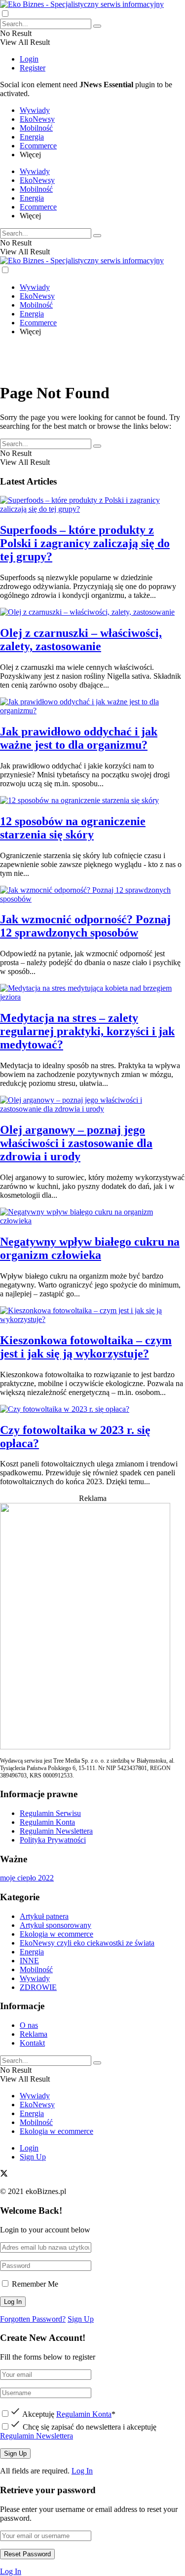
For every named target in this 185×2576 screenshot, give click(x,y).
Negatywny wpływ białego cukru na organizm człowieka (90, 1248)
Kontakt (32, 2043)
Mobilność (36, 128)
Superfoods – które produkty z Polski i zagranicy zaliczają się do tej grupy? (85, 543)
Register (33, 68)
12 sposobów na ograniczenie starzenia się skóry (73, 828)
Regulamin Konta (47, 1822)
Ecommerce (38, 146)
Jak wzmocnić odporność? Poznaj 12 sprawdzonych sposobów (85, 926)
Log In (82, 2471)
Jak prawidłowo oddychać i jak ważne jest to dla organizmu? (79, 738)
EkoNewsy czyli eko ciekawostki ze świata (87, 1943)
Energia (32, 137)
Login (29, 59)
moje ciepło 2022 (27, 1878)
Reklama (34, 2034)
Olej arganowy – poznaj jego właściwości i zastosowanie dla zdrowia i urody (76, 1143)
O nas (29, 2025)
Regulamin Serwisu (50, 1813)
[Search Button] (97, 26)
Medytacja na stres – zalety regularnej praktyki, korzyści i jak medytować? (87, 1031)
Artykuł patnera (44, 1916)
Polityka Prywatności (53, 1840)
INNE (29, 1961)
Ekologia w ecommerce (56, 1934)
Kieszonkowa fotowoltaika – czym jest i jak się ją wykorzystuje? (86, 1347)
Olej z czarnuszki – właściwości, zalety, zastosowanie (81, 640)
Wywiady (35, 110)
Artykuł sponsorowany (55, 1925)
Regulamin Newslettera (56, 1831)
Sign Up (33, 2157)
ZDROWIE (38, 1987)
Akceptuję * (68, 2414)
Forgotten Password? (33, 2319)
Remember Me (35, 2284)
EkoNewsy (37, 119)
